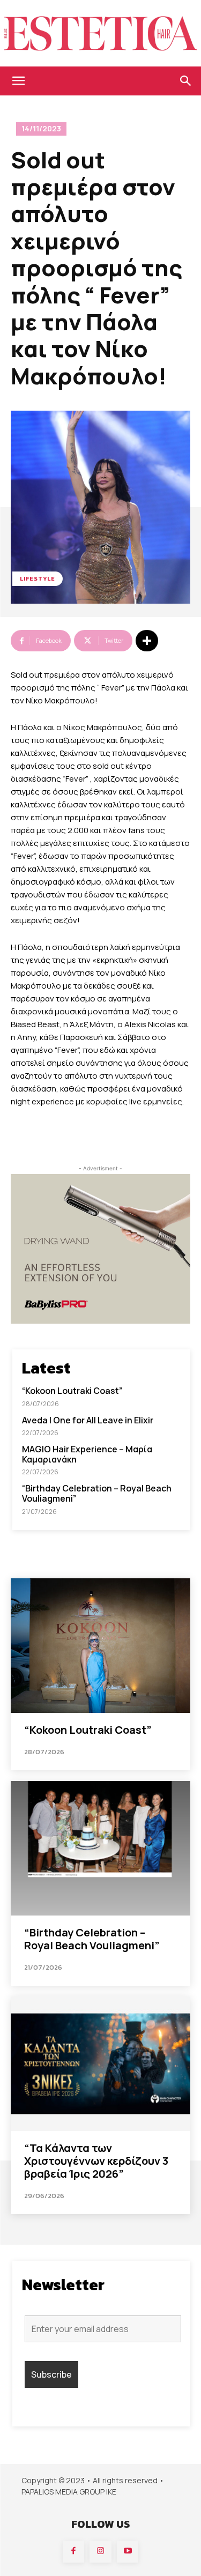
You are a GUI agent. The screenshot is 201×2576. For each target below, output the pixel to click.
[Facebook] (74, 2552)
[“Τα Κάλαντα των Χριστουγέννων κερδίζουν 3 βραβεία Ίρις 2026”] (100, 2064)
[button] (18, 81)
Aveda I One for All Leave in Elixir (88, 1420)
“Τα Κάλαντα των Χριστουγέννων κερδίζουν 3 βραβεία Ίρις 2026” (96, 2161)
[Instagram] (100, 2552)
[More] (147, 641)
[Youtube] (128, 2552)
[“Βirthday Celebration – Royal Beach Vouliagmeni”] (100, 1848)
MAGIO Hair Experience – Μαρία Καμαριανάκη (87, 1454)
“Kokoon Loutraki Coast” (72, 1391)
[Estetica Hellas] (100, 33)
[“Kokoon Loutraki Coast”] (100, 1646)
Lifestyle (38, 578)
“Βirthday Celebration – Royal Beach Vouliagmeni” (97, 1493)
